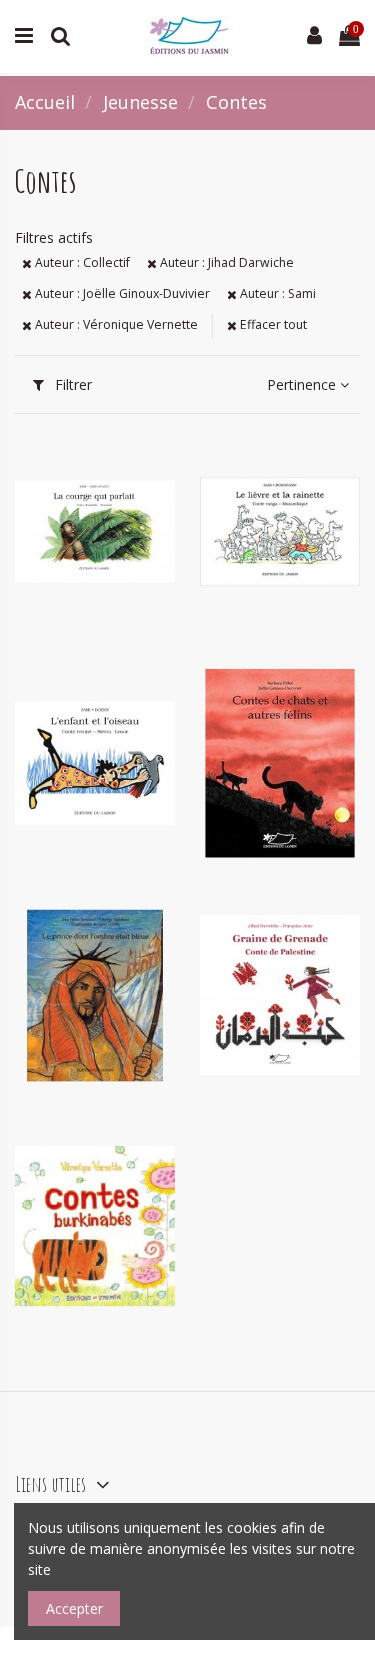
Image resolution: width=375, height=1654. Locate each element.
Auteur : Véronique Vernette (115, 324)
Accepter (74, 1608)
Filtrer (71, 384)
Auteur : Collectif (81, 262)
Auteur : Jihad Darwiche (225, 262)
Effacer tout (272, 324)
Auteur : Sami (276, 293)
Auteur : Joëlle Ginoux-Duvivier (121, 293)
